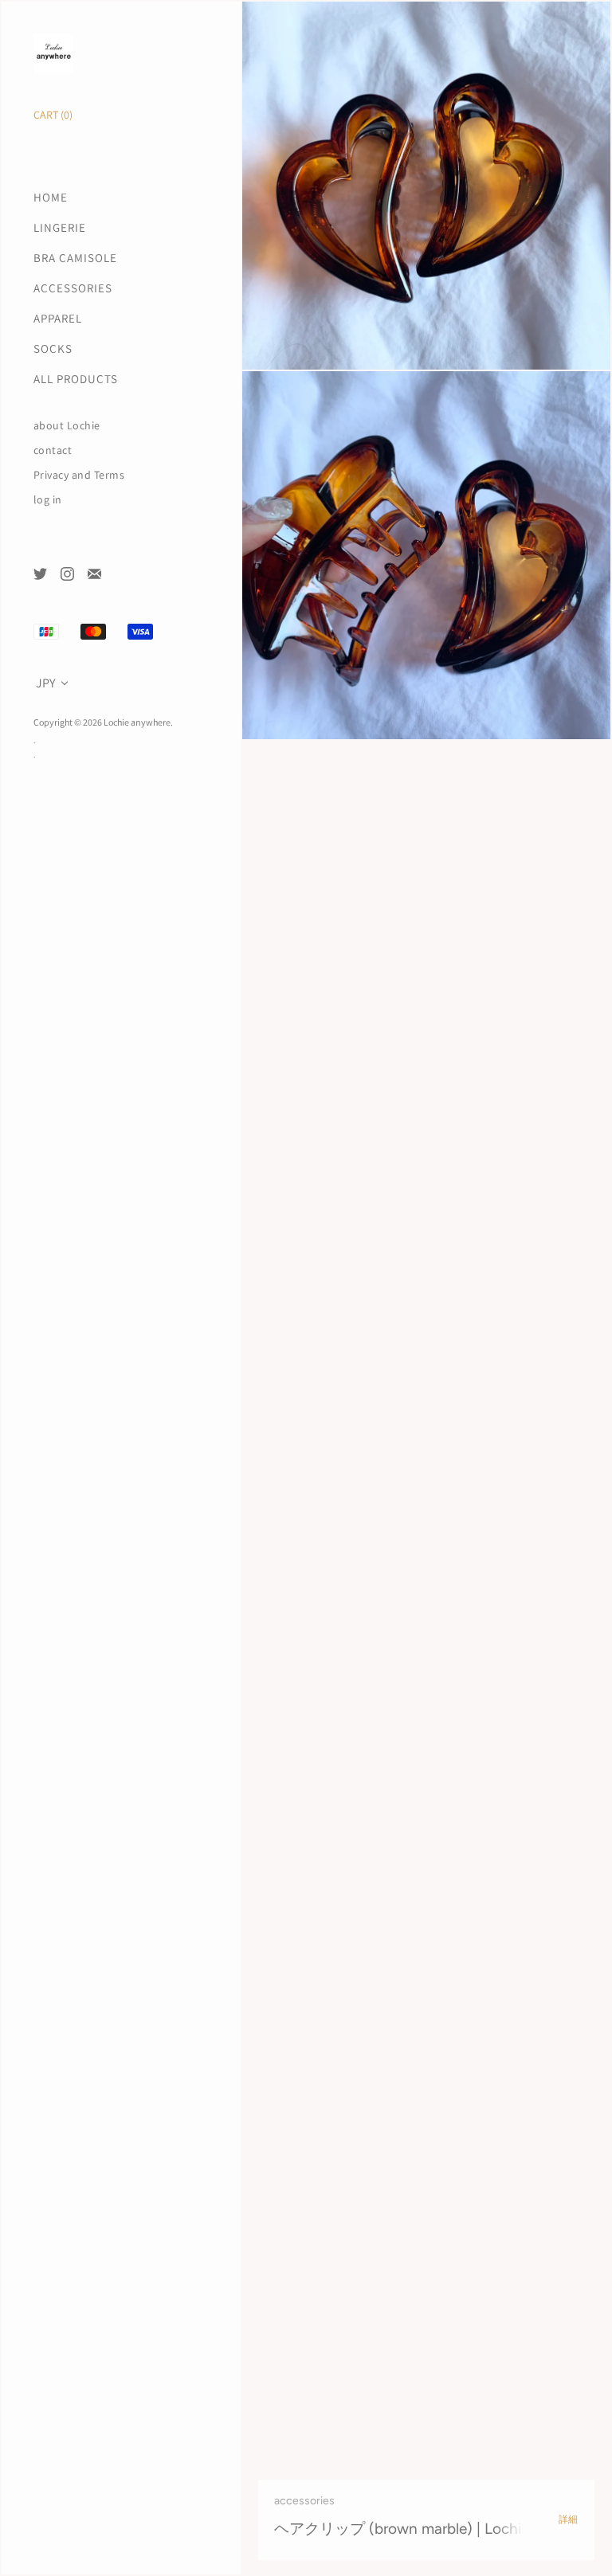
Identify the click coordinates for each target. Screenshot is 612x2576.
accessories (73, 288)
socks (53, 348)
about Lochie (67, 426)
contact (53, 450)
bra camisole (75, 258)
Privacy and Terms (79, 475)
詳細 (569, 2519)
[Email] (94, 573)
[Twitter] (39, 573)
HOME (51, 197)
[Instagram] (67, 573)
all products (76, 379)
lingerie (60, 227)
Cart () (53, 115)
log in (48, 500)
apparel (58, 318)
